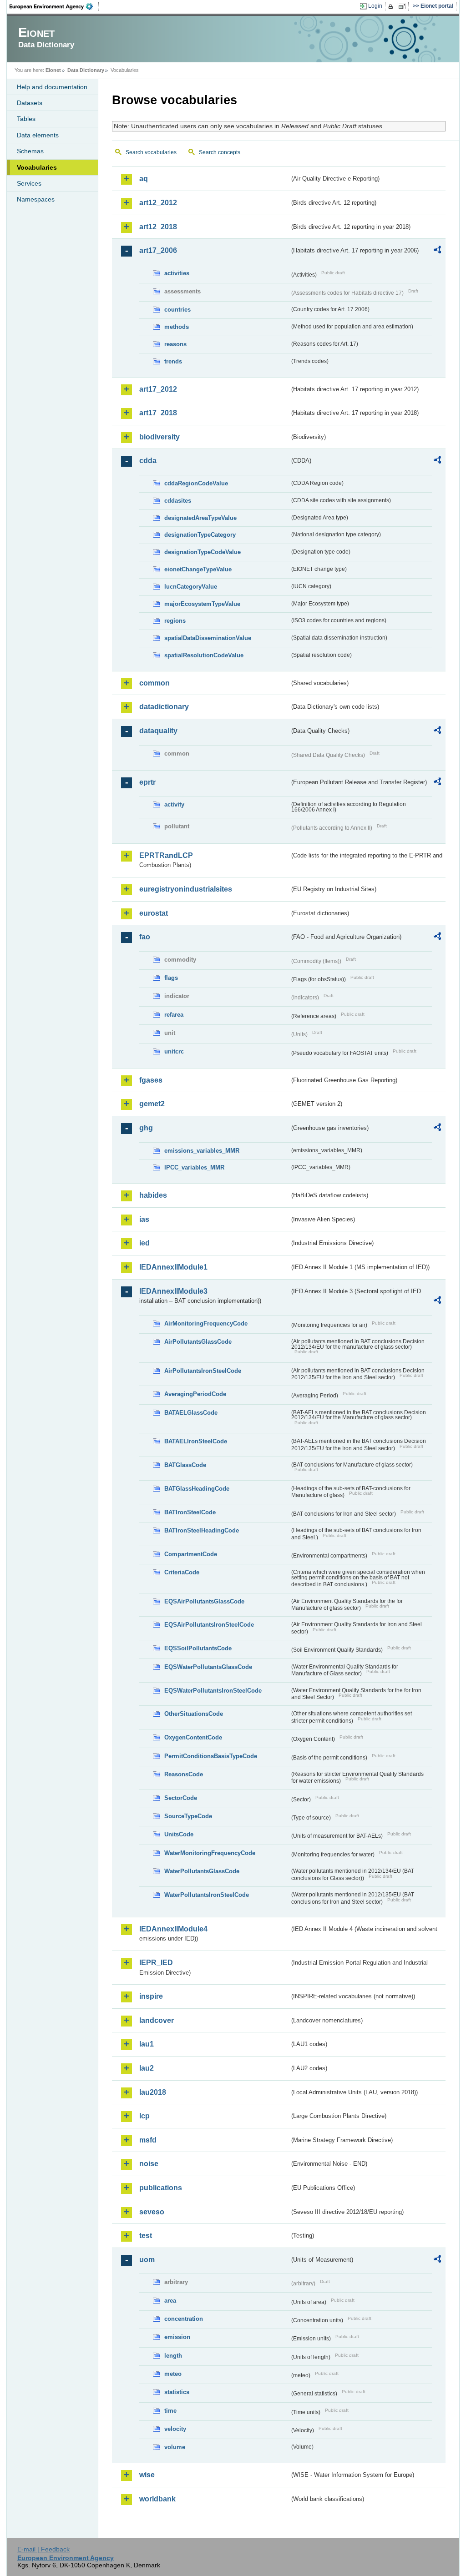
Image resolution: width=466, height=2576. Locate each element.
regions (175, 621)
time (170, 2411)
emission (177, 2337)
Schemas (30, 151)
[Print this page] (392, 6)
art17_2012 (158, 389)
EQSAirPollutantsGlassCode (204, 1601)
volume (175, 2447)
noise (149, 2164)
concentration (184, 2319)
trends (173, 361)
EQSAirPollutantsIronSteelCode (209, 1625)
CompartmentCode (191, 1554)
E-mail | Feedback (43, 2549)
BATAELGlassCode (191, 1413)
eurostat (154, 913)
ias (144, 1219)
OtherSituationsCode (194, 1714)
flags (171, 978)
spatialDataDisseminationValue (208, 638)
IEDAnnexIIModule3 (173, 1291)
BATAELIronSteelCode (196, 1441)
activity (174, 804)
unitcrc (174, 1051)
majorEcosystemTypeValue (202, 604)
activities (177, 273)
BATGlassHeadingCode (197, 1489)
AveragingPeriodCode (195, 1394)
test (146, 2236)
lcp (144, 2116)
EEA (54, 6)
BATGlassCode (185, 1465)
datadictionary (164, 707)
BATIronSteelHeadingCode (202, 1530)
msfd (148, 2140)
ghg (146, 1128)
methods (177, 327)
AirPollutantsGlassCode (198, 1342)
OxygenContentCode (193, 1737)
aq (144, 179)
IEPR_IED (156, 1963)
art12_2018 (158, 227)
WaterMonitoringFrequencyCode (210, 1853)
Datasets (30, 103)
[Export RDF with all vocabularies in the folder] (437, 251)
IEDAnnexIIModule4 (173, 1929)
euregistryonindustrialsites (186, 889)
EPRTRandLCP (166, 855)
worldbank (157, 2499)
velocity (175, 2429)
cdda (148, 461)
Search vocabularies (151, 152)
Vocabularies (37, 167)
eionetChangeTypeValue (198, 569)
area (170, 2301)
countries (177, 310)
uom (147, 2260)
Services (29, 183)
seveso (152, 2212)
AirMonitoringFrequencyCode (206, 1323)
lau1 (147, 2044)
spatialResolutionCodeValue (204, 655)
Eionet (53, 70)
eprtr (147, 782)
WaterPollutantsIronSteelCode (207, 1895)
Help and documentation (52, 87)
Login (375, 6)
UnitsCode (179, 1834)
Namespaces (36, 199)
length (173, 2356)
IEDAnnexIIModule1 (173, 1267)
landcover (157, 2020)
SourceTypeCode (188, 1816)
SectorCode (181, 1798)
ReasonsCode (184, 1774)
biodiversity (160, 437)
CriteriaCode (182, 1572)
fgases (151, 1080)
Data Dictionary (86, 70)
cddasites (178, 501)
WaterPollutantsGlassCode (202, 1871)
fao (145, 937)
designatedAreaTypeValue (200, 518)
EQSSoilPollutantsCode (198, 1648)
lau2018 (153, 2092)
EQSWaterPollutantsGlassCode (208, 1667)
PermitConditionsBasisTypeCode (211, 1756)
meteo (173, 2374)
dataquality (158, 731)
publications (161, 2188)
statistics (177, 2392)
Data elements (38, 135)
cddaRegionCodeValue (196, 483)
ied (144, 1243)
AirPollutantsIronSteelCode (203, 1371)
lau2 (147, 2068)
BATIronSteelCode (190, 1512)
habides (153, 1195)
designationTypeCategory (200, 535)
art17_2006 (158, 250)
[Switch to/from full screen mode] (404, 6)
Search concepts (220, 152)
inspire (151, 1996)
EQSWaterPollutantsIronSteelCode (213, 1691)
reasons (175, 344)
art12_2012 (158, 203)
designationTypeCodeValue (203, 552)
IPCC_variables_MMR (194, 1167)
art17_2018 (158, 413)
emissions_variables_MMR (202, 1151)
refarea (174, 1015)
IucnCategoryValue (191, 587)
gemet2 (152, 1104)
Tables (26, 119)
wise (147, 2475)
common (154, 683)
